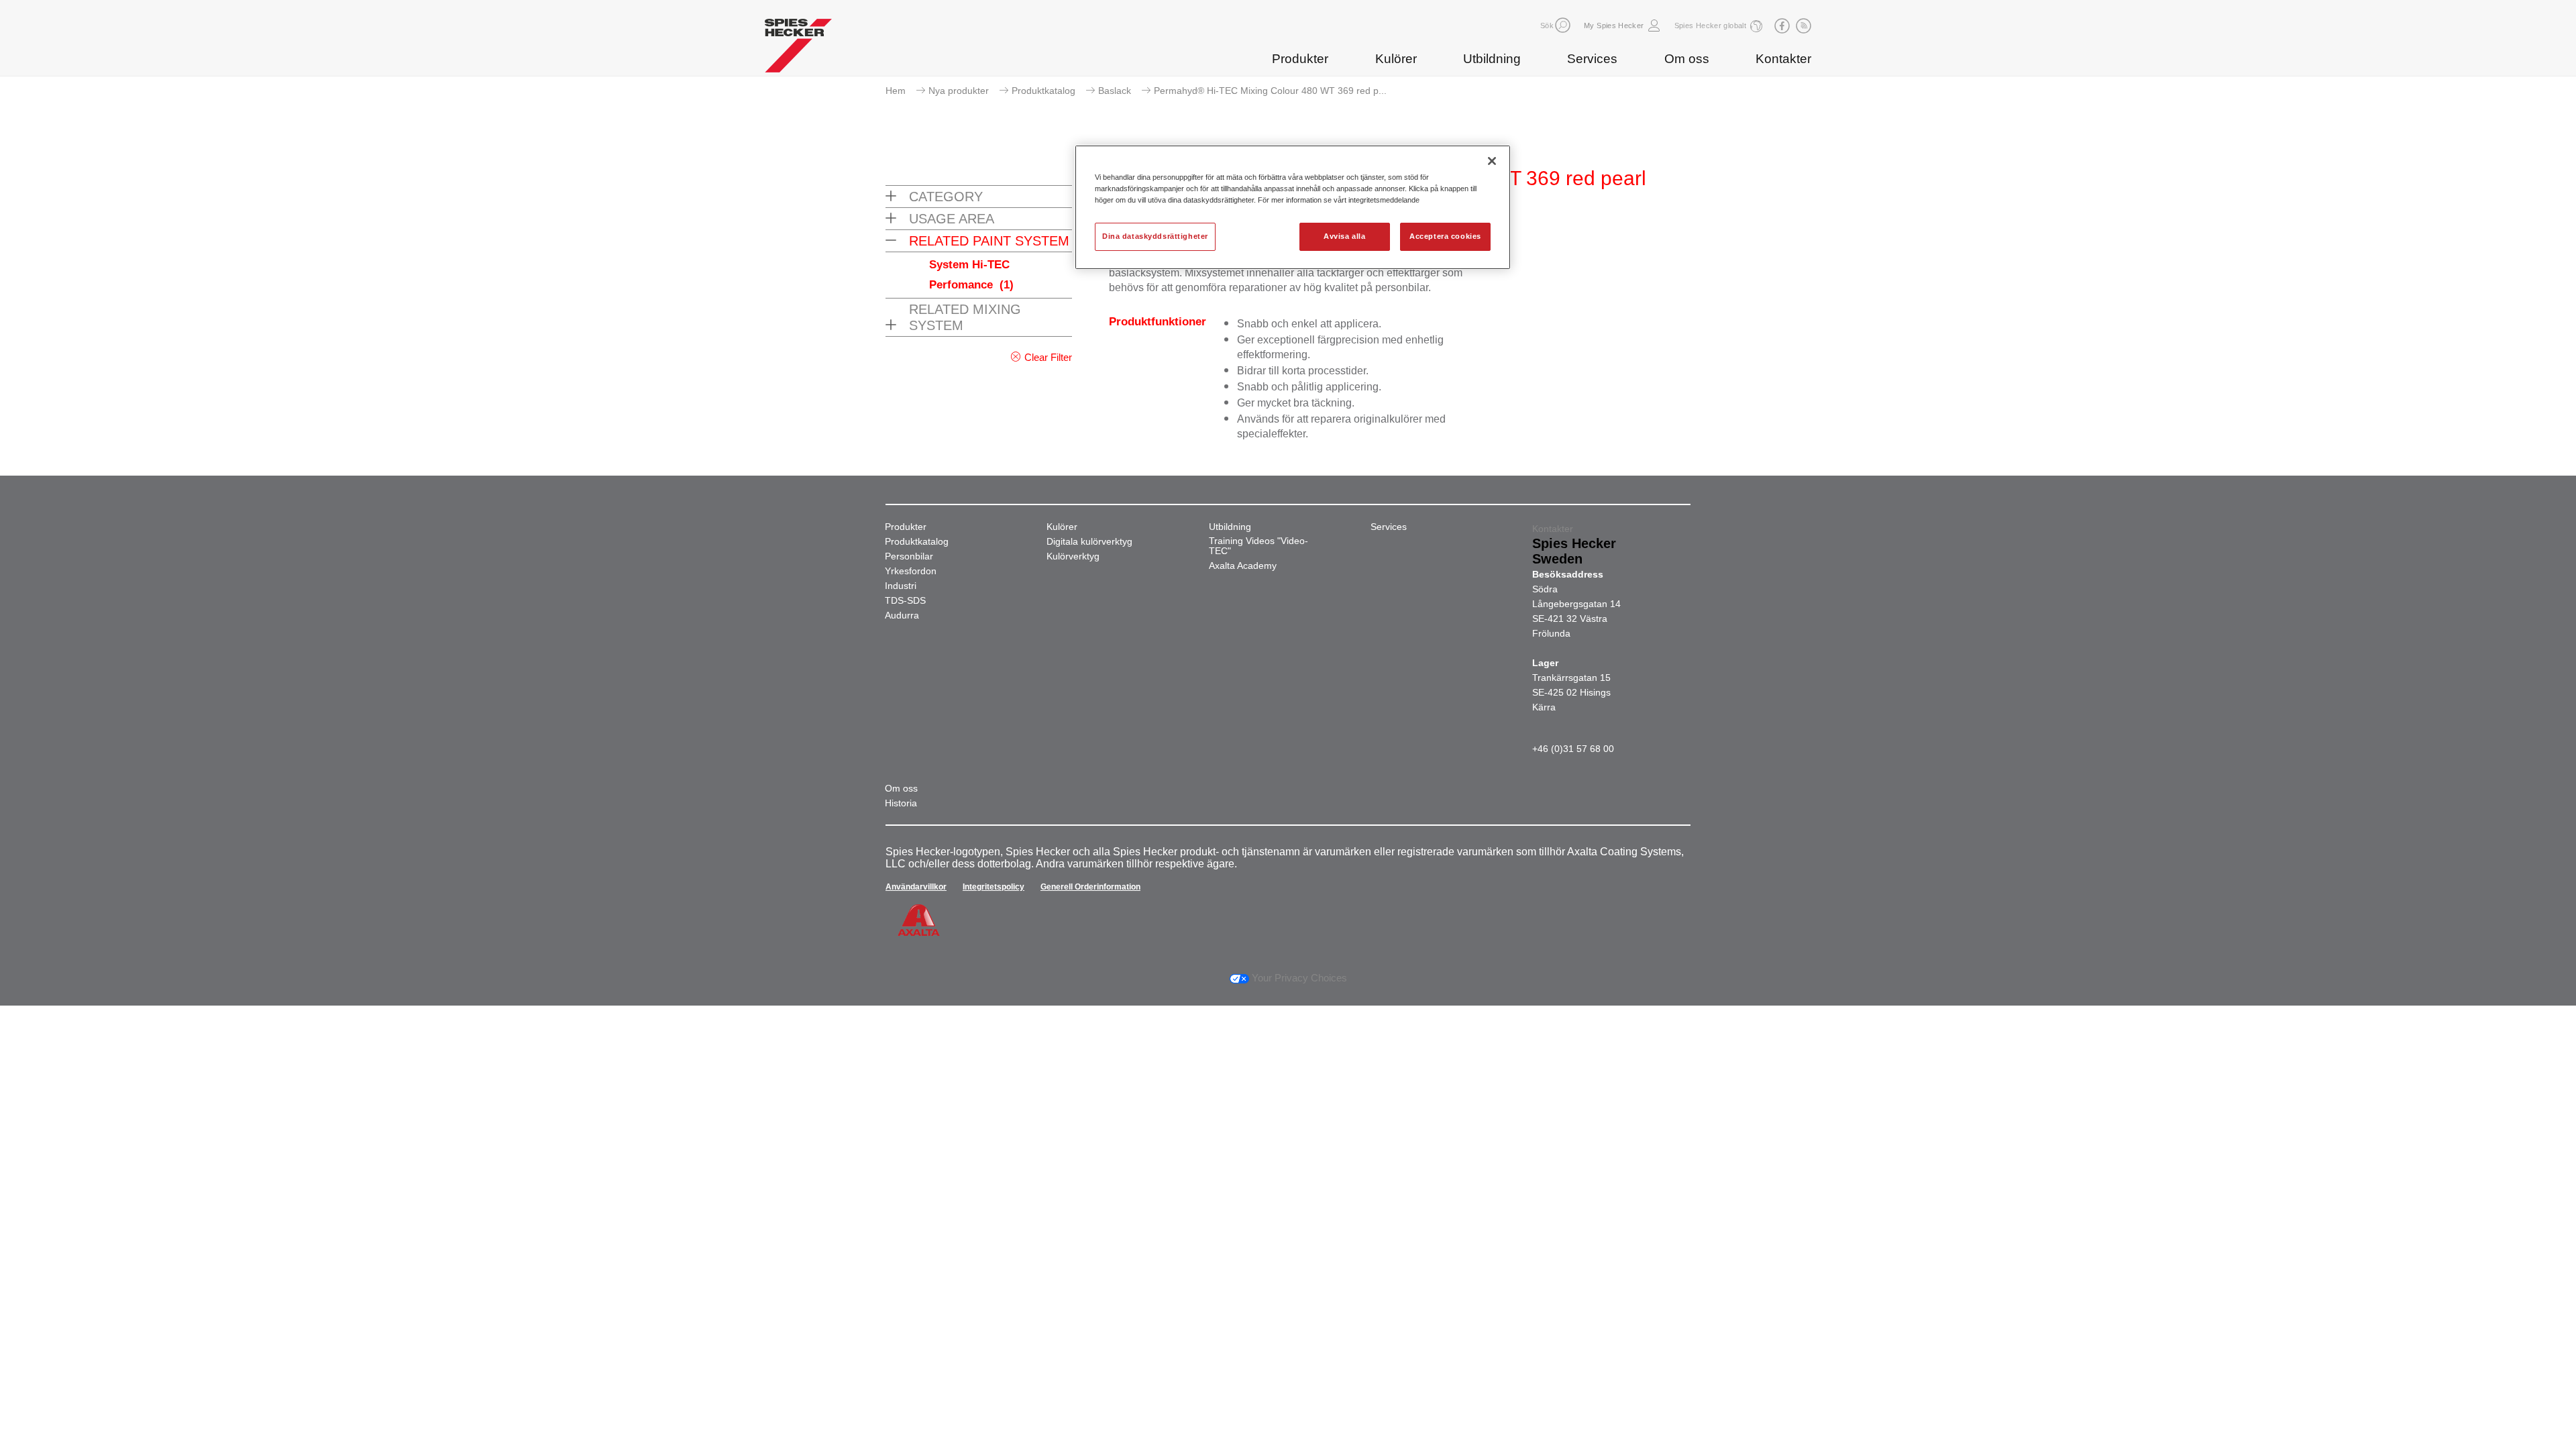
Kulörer (1396, 59)
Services (1592, 59)
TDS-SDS (905, 601)
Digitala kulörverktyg (1089, 542)
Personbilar (909, 556)
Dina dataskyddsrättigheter (1155, 236)
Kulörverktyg (1073, 556)
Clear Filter (1048, 357)
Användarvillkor (916, 887)
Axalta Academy (1243, 566)
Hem (896, 91)
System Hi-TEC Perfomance (971, 275)
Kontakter (1783, 59)
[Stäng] (1492, 161)
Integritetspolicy (994, 887)
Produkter (1300, 59)
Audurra (902, 615)
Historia (901, 803)
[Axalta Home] (798, 49)
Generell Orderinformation (1090, 887)
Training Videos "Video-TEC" (1258, 546)
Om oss (1687, 59)
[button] (1563, 25)
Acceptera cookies (1445, 236)
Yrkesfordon (911, 571)
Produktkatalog (1043, 91)
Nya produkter (959, 91)
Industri (901, 586)
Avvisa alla (1344, 236)
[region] (1293, 207)
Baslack (1115, 91)
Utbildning (1492, 59)
